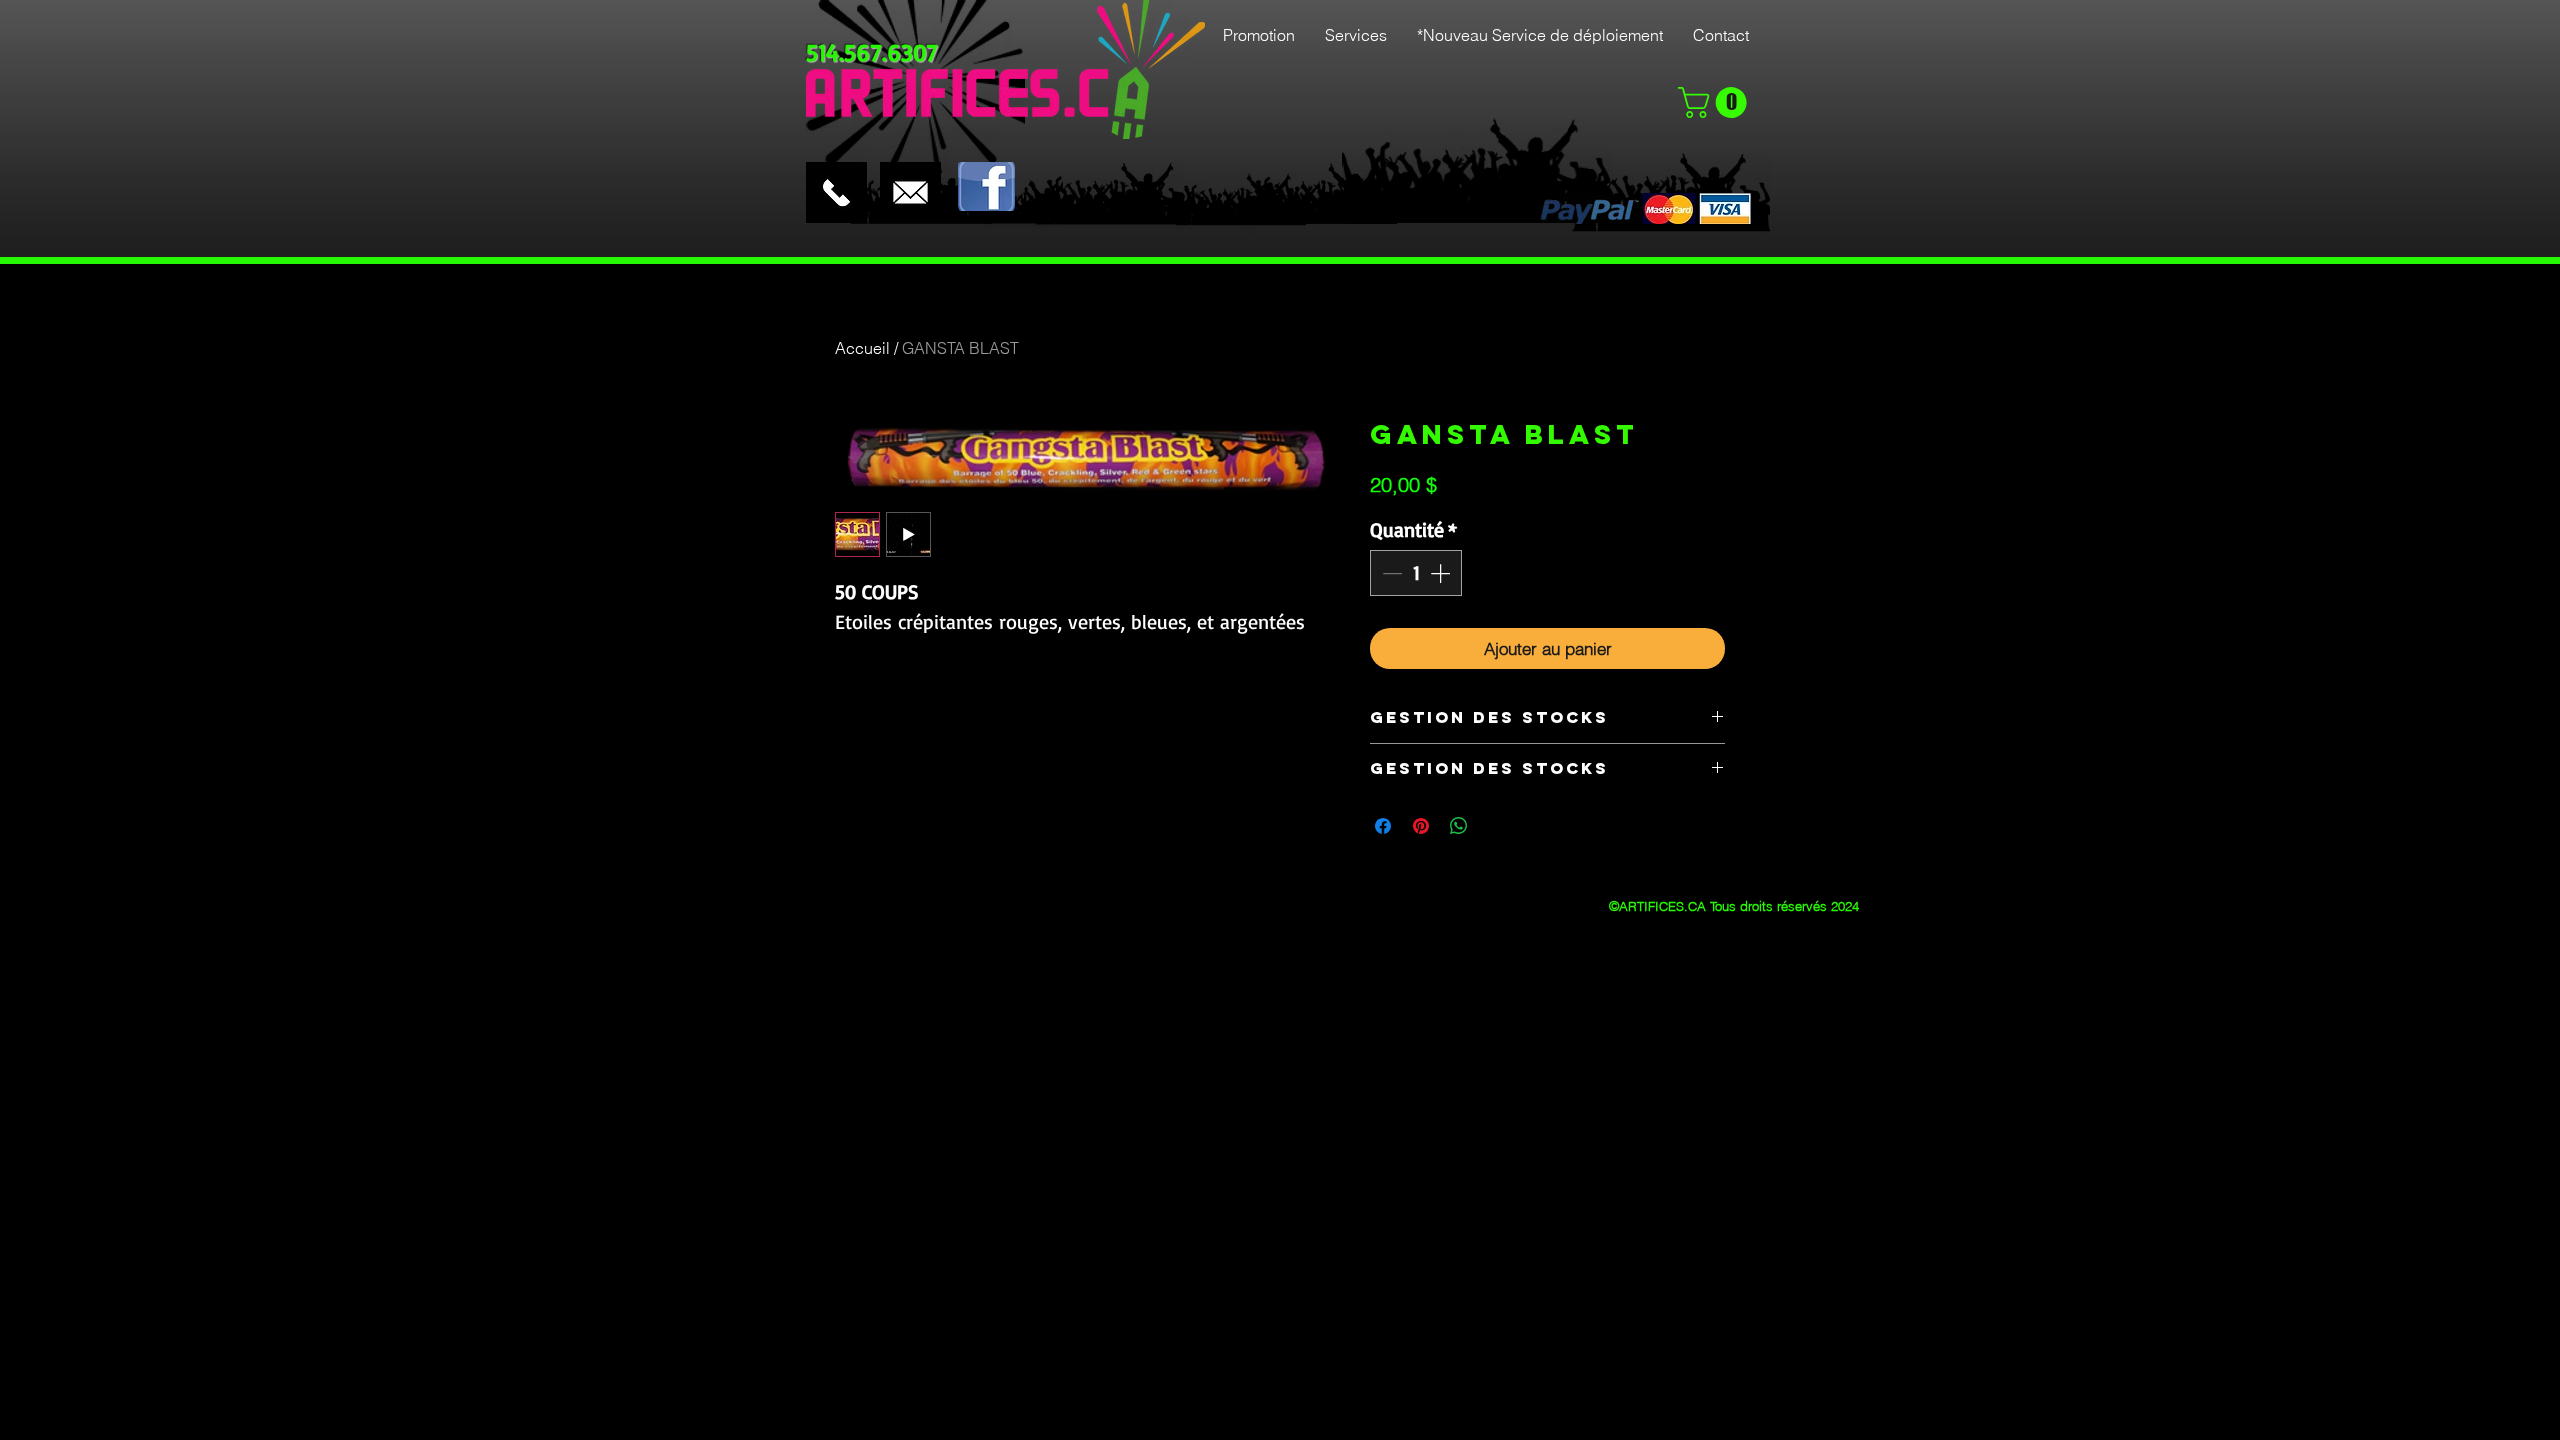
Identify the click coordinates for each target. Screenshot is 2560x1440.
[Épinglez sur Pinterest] (1421, 826)
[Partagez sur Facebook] (1383, 826)
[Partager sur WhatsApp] (1459, 826)
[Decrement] (1390, 573)
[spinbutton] (1416, 573)
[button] (1716, 102)
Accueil (862, 348)
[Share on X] (1497, 826)
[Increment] (1442, 573)
